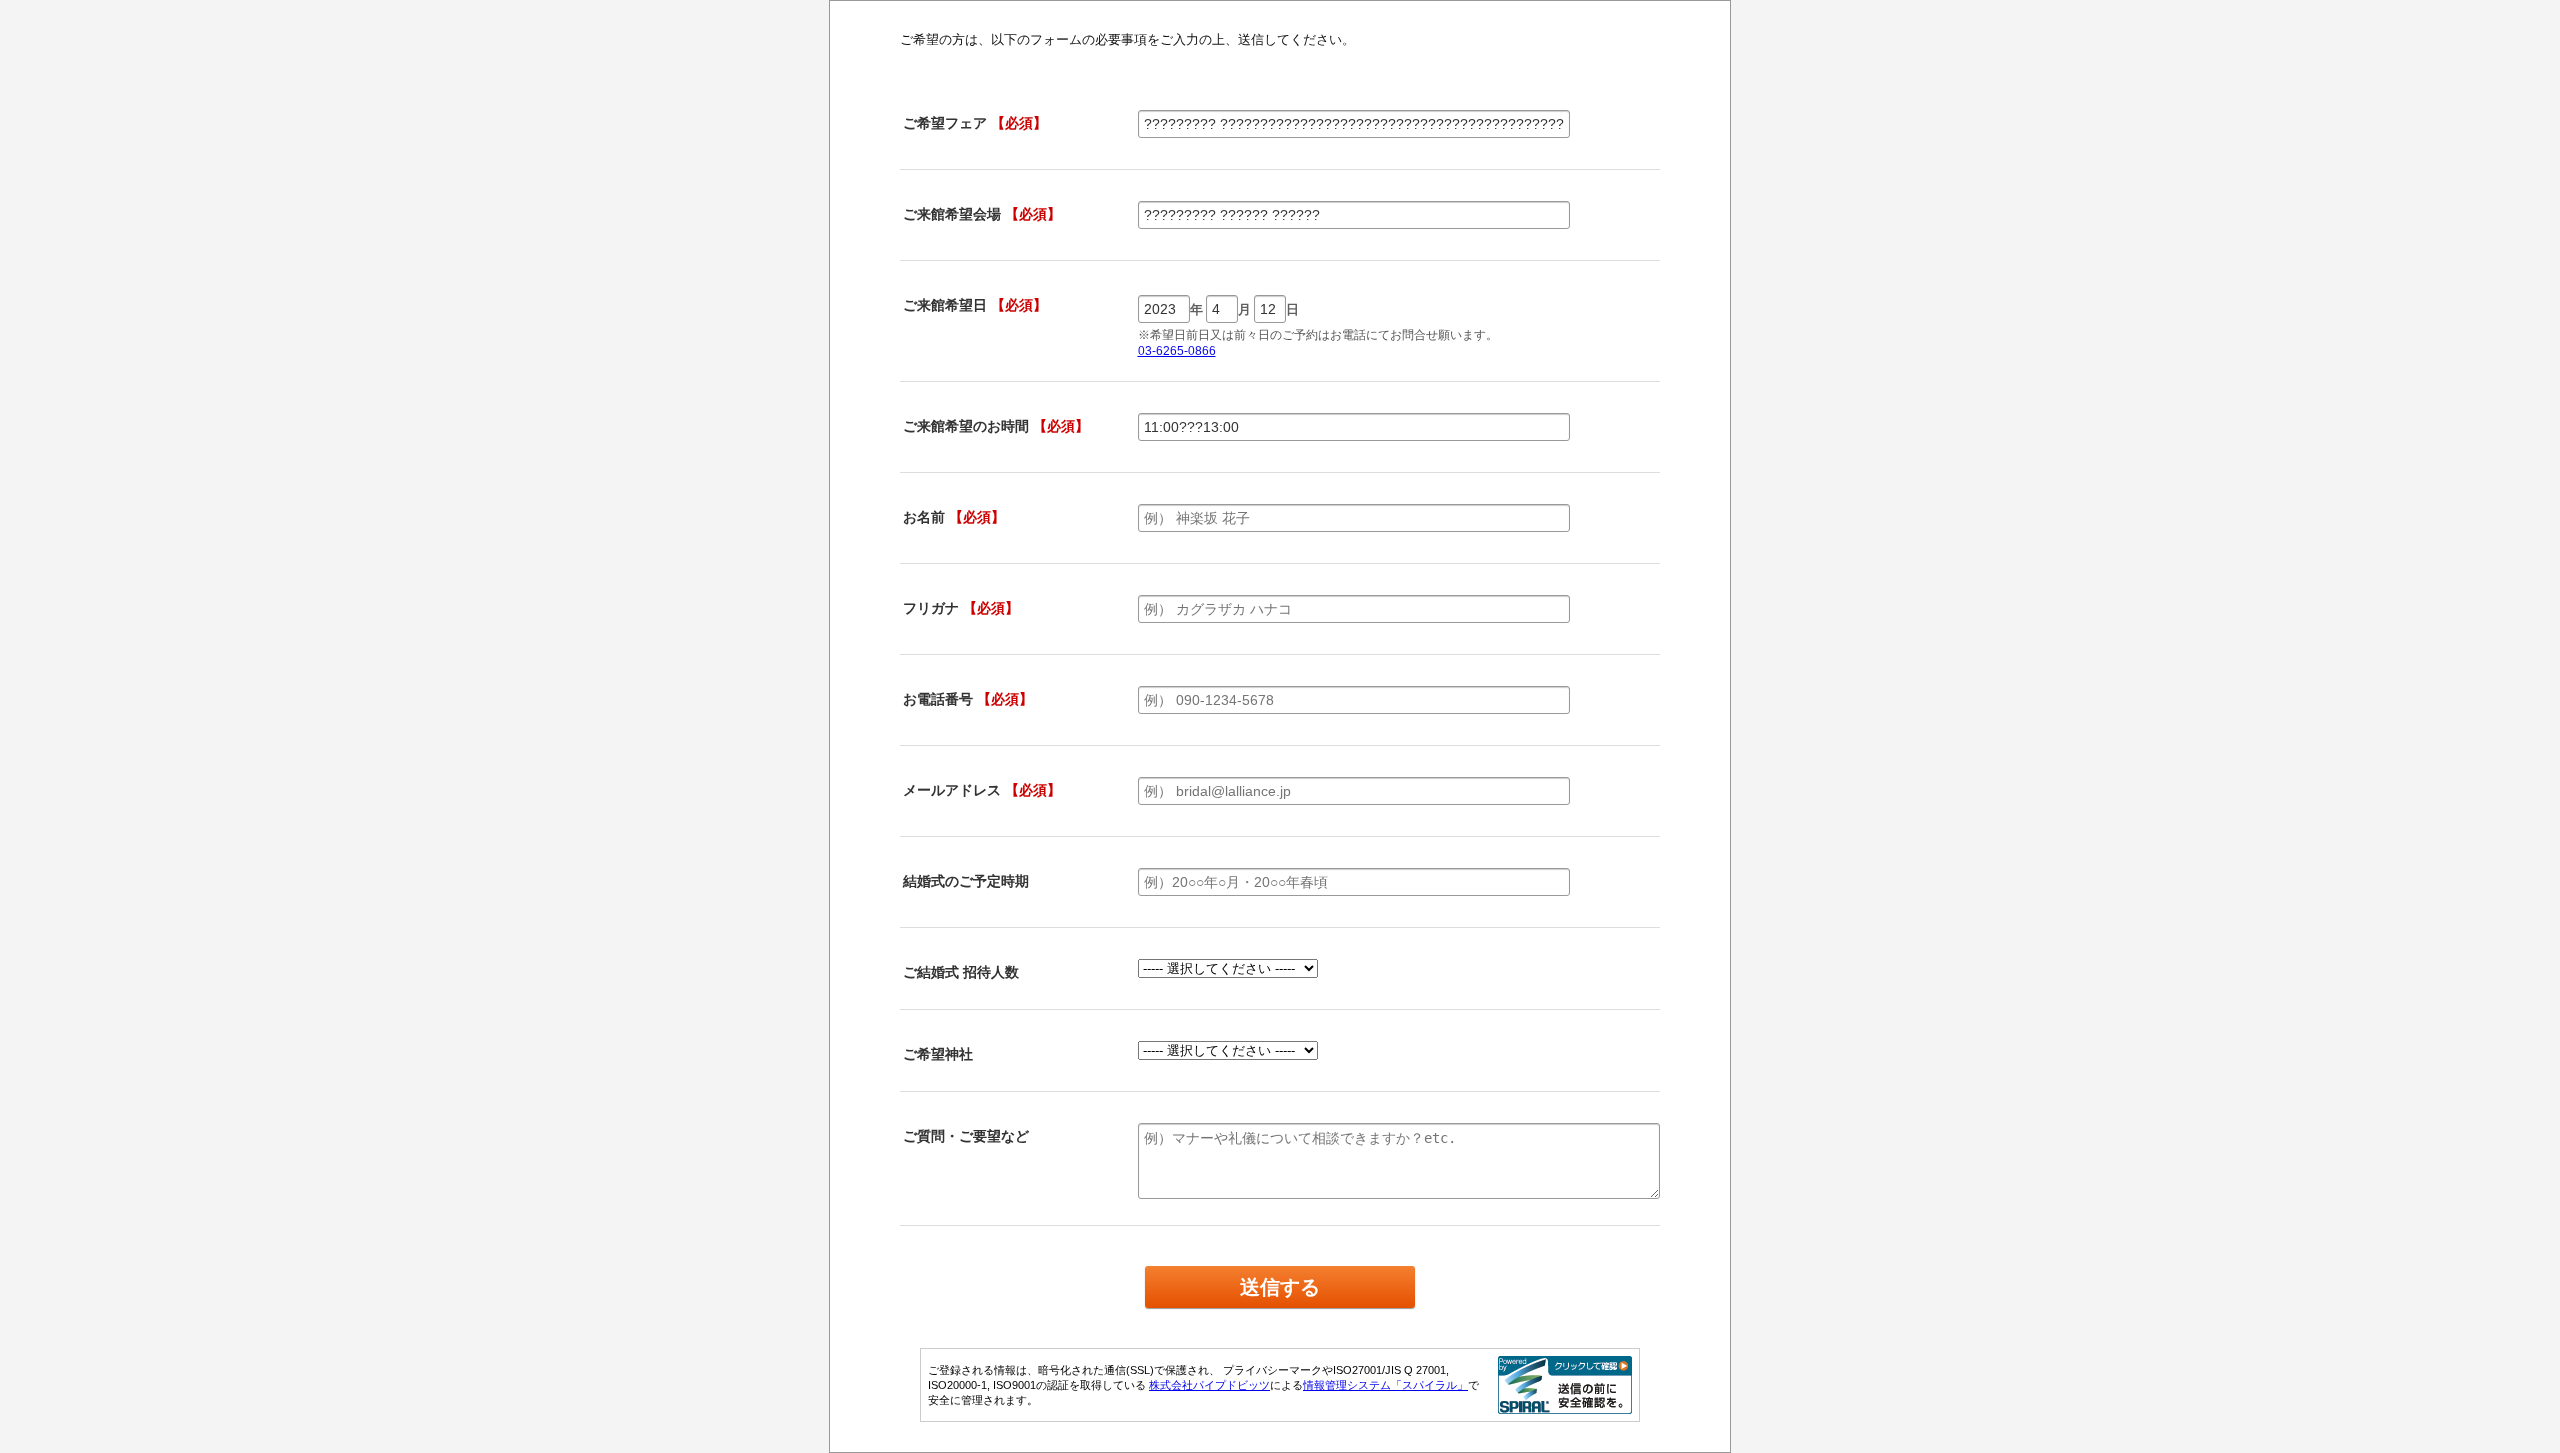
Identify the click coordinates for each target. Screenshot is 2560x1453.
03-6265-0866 (1177, 351)
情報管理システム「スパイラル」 (1385, 1385)
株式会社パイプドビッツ (1209, 1385)
